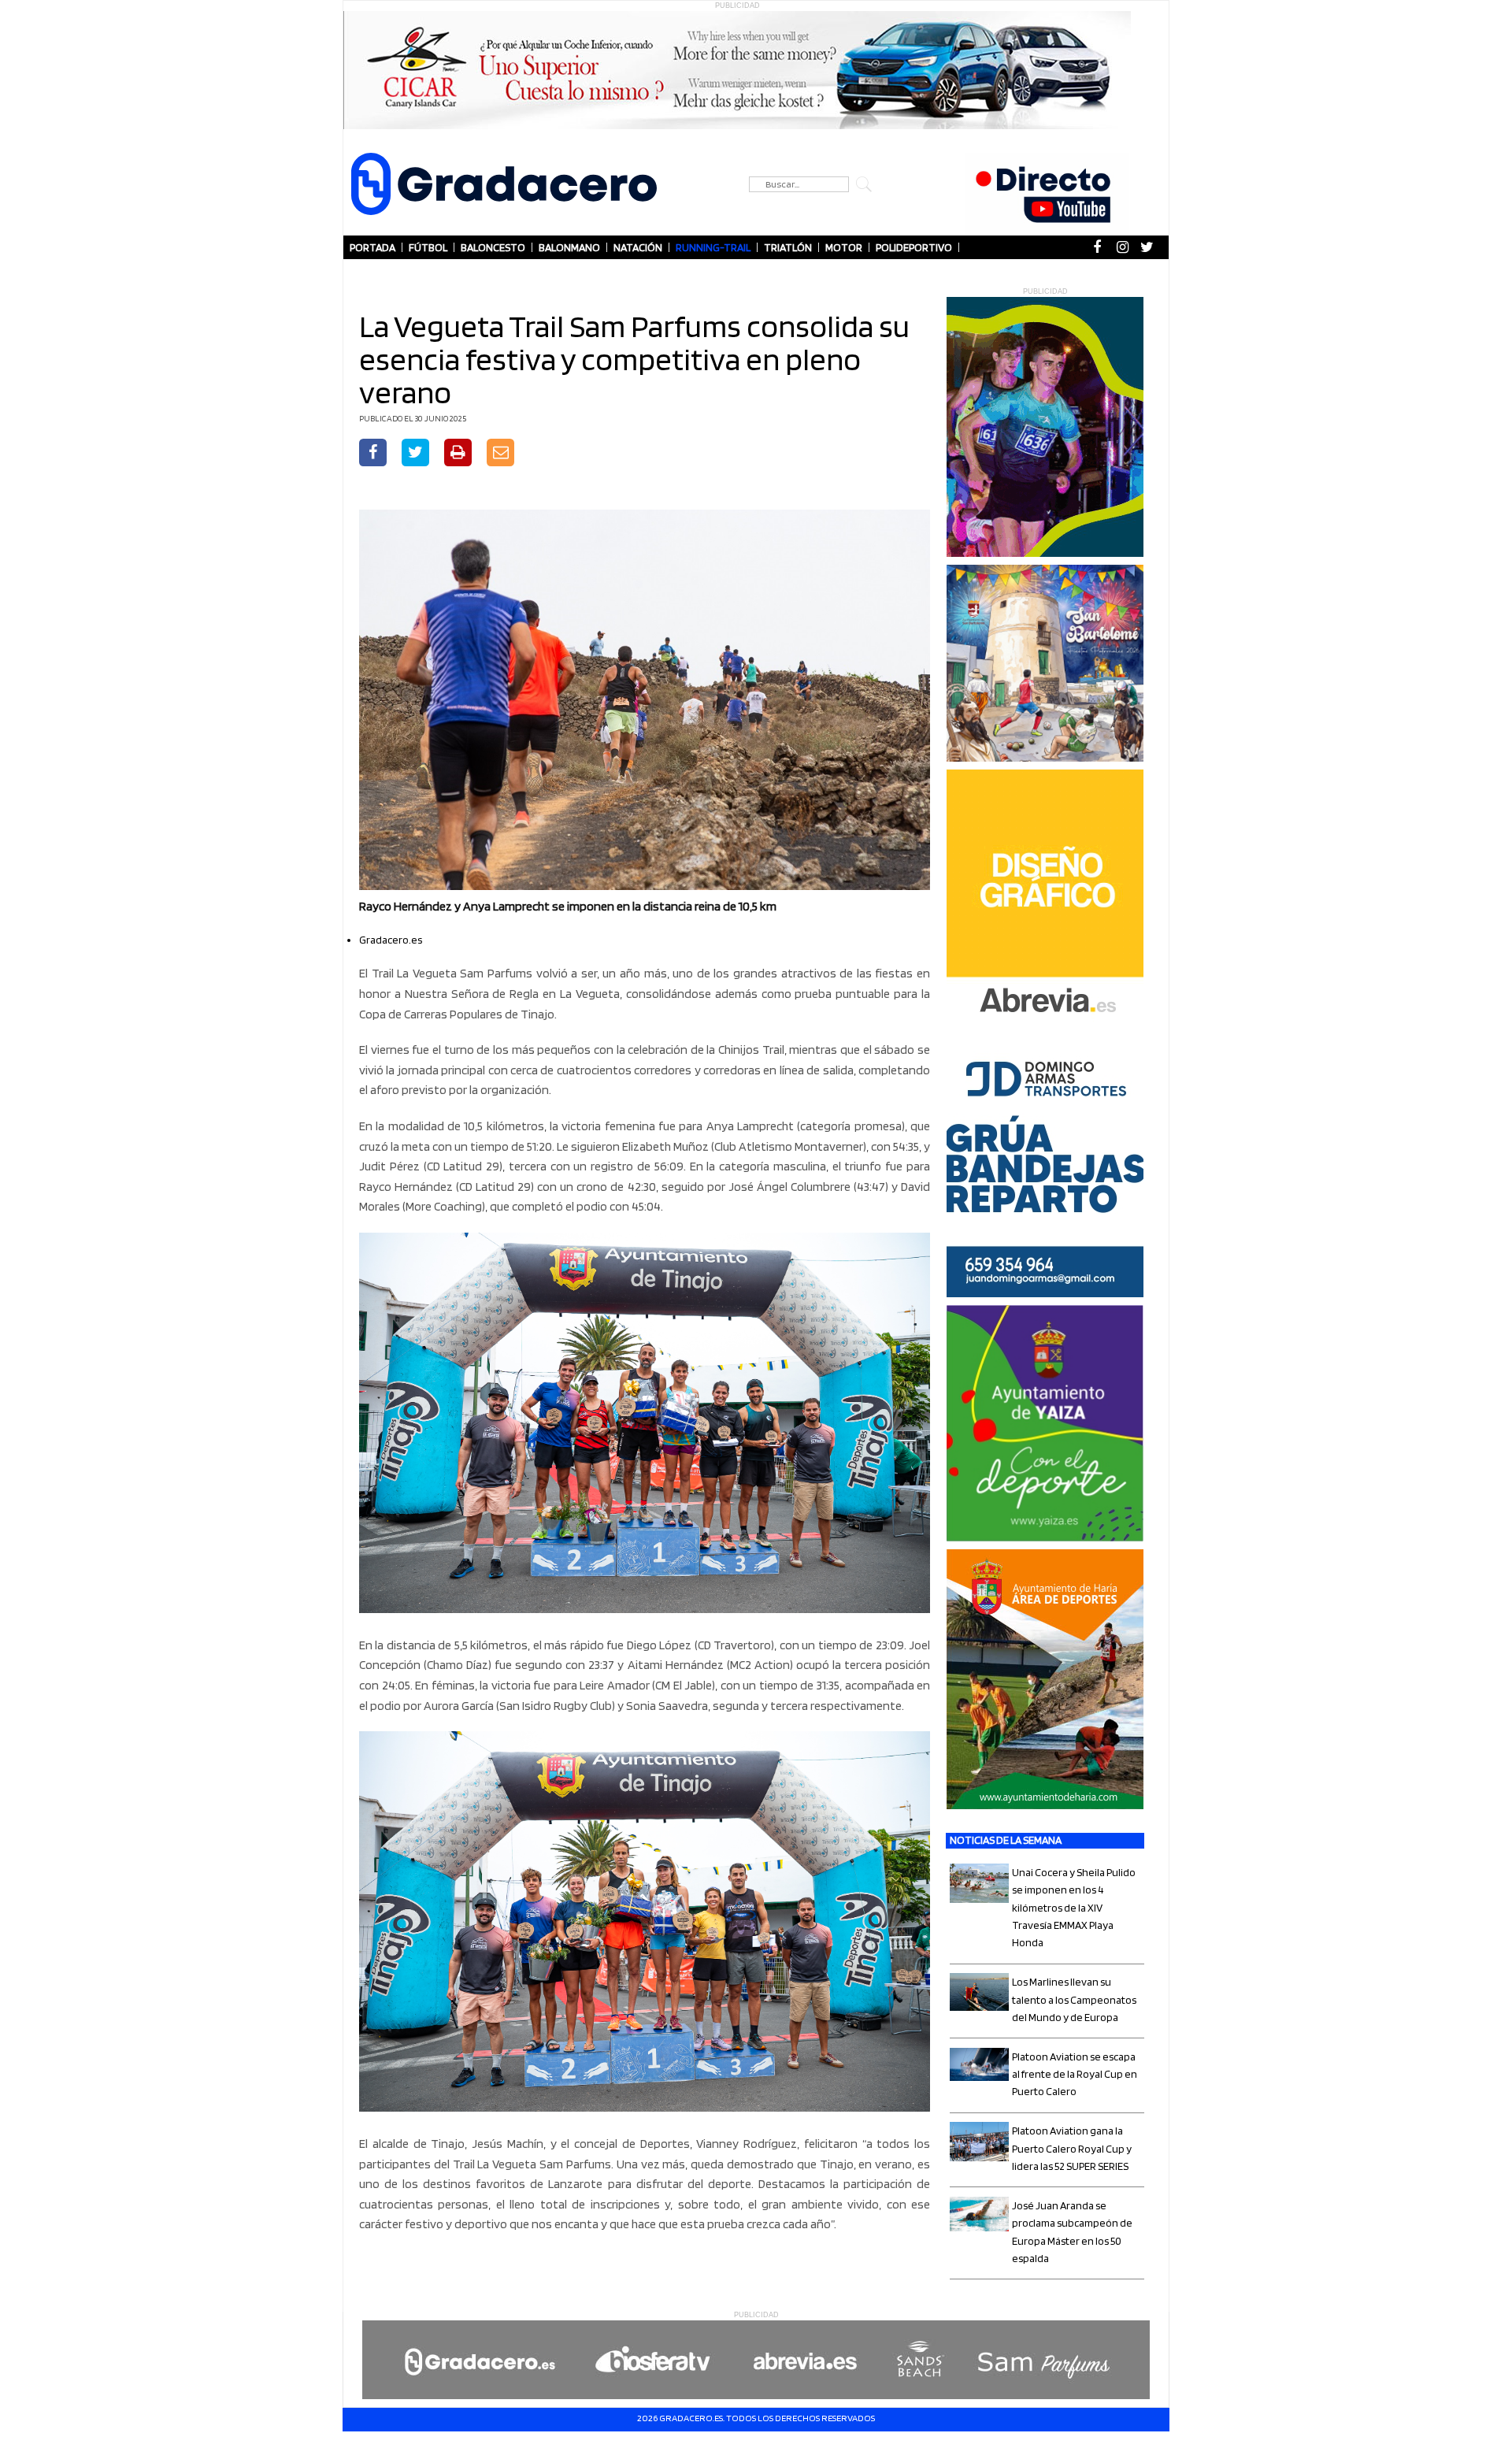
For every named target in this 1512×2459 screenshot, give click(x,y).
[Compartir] (373, 454)
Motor (844, 247)
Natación (638, 247)
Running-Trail (713, 247)
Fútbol (428, 247)
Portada (372, 247)
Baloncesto (493, 247)
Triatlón (788, 247)
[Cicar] (737, 70)
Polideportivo (914, 247)
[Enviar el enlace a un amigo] (501, 454)
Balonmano (569, 247)
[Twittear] (415, 454)
